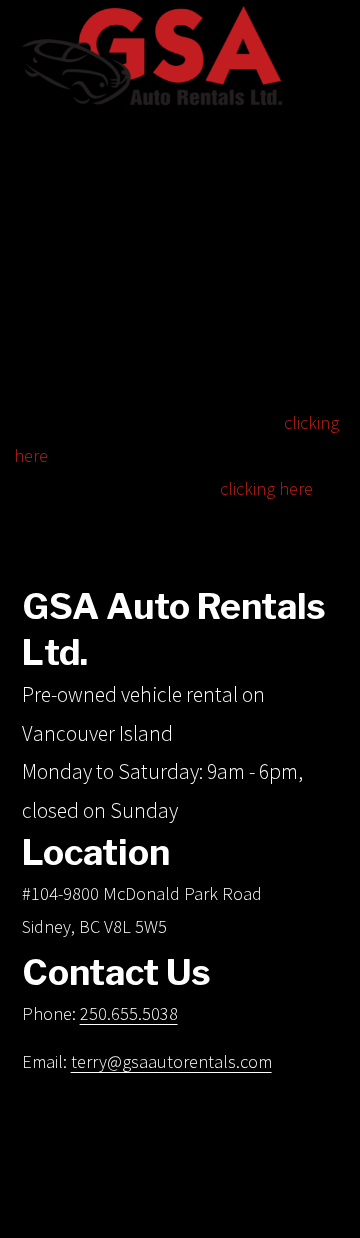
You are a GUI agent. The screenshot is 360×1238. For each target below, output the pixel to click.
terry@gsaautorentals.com (171, 1061)
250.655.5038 (129, 1013)
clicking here (266, 488)
